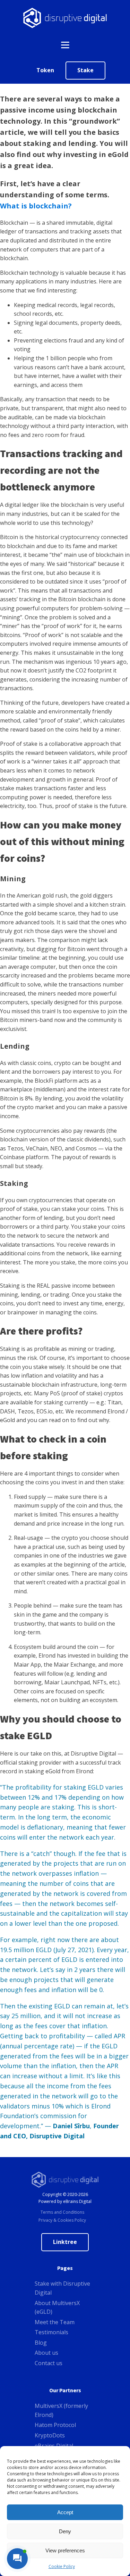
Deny (65, 2531)
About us (46, 2353)
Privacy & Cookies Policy (62, 2220)
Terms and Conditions (62, 2212)
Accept (65, 2512)
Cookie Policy (62, 2566)
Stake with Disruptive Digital (62, 2288)
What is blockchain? (36, 206)
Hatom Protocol (55, 2425)
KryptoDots (50, 2435)
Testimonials (51, 2332)
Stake (85, 70)
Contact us (49, 2363)
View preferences (65, 2550)
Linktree (65, 2242)
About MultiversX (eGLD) (57, 2307)
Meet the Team (55, 2322)
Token (45, 70)
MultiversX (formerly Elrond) (61, 2410)
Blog (41, 2343)
